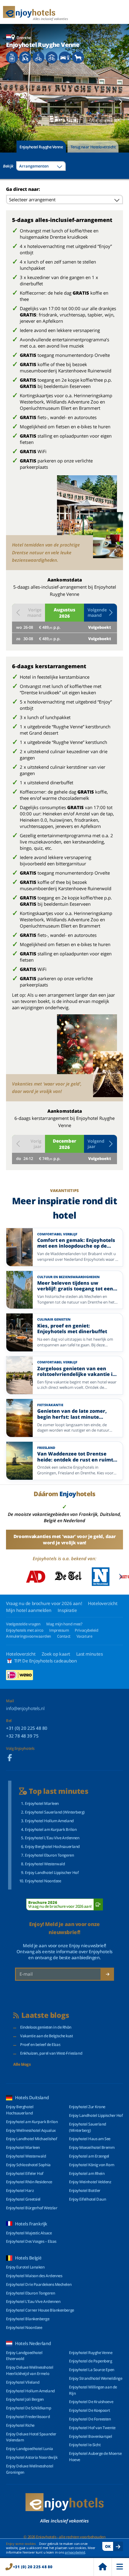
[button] (100, 613)
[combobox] (41, 166)
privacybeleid (75, 2552)
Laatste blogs (45, 2015)
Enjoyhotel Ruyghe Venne (41, 147)
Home (103, 2567)
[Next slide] (120, 102)
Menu (120, 2567)
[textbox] (41, 166)
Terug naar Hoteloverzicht (93, 147)
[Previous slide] (9, 102)
